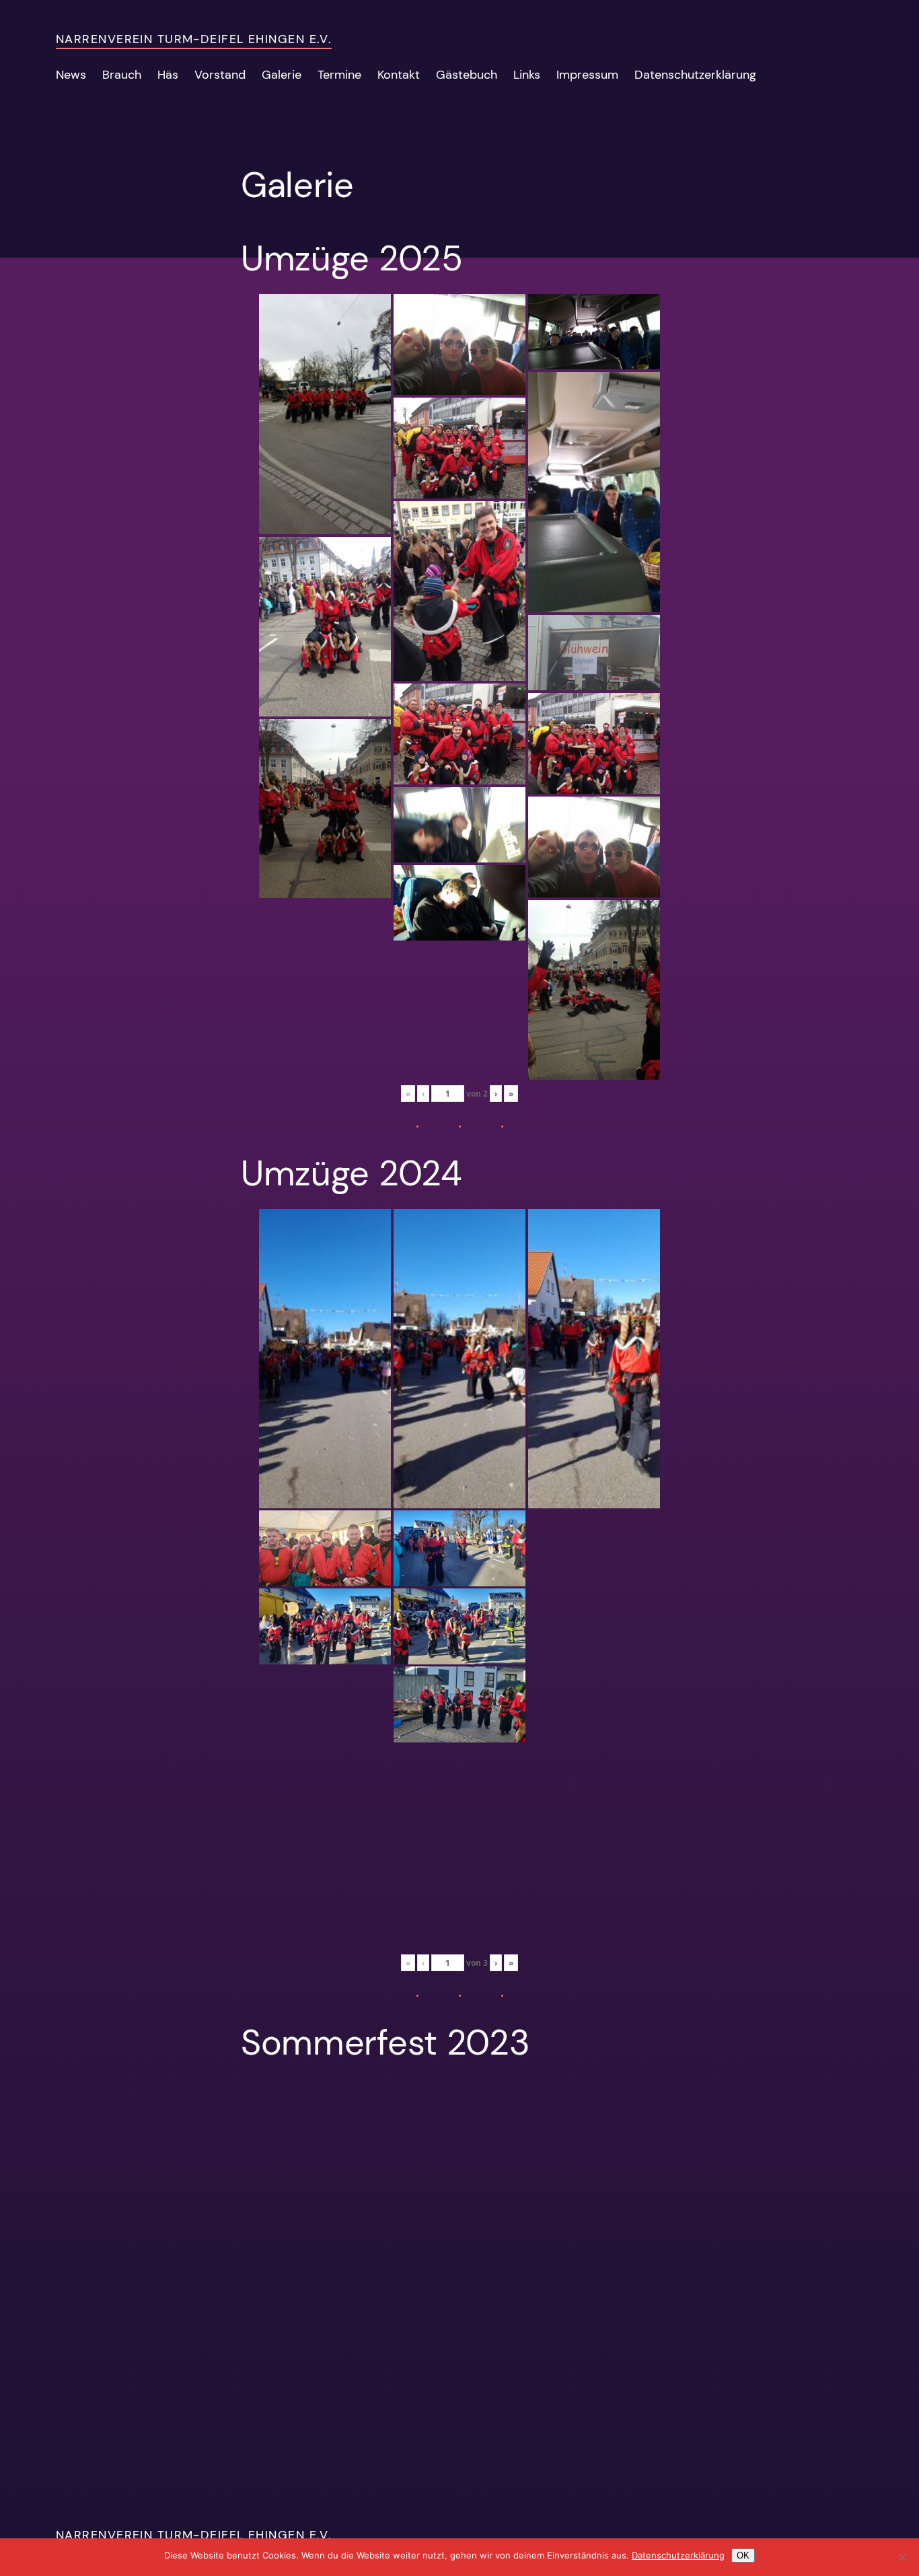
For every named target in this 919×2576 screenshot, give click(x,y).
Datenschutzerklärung (678, 2555)
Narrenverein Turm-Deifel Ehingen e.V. (194, 39)
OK (743, 2555)
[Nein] (902, 2557)
